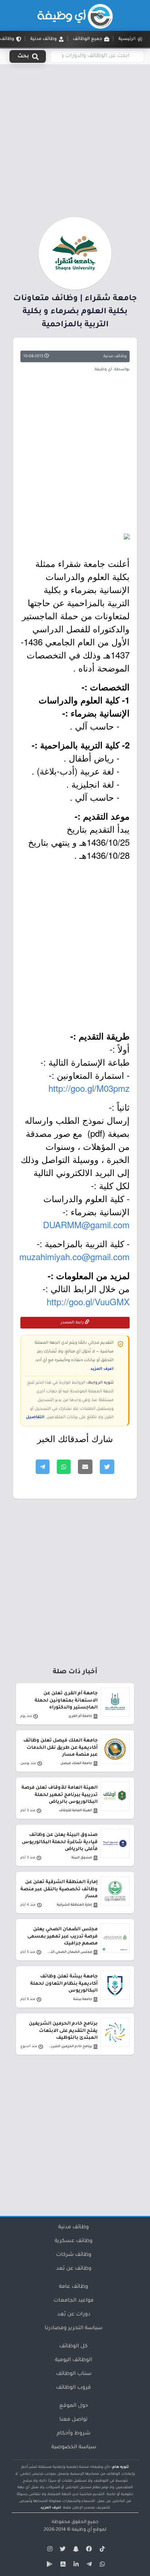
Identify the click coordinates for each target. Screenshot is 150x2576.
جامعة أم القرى (80, 1716)
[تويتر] (62, 2550)
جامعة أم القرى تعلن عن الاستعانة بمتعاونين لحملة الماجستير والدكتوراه (66, 1701)
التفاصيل (35, 1417)
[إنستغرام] (49, 2550)
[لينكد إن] (75, 2565)
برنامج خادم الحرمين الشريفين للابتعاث (70, 2047)
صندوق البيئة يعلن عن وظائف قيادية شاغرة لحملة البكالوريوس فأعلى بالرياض (60, 1842)
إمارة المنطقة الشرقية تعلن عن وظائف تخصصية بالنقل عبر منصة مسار (59, 1889)
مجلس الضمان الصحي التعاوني (70, 1952)
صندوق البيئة (82, 1858)
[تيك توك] (101, 2550)
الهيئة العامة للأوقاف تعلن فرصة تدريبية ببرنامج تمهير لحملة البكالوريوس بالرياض (60, 1795)
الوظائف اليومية (74, 2360)
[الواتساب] (101, 2565)
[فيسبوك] (88, 2550)
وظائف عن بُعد (74, 2269)
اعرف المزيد (102, 1369)
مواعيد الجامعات (74, 2301)
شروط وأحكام (74, 2434)
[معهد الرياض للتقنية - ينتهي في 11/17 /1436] (75, 536)
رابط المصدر (73, 1323)
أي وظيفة (82, 2530)
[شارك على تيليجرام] (43, 1467)
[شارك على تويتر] (107, 1467)
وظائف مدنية (115, 356)
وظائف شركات (74, 2255)
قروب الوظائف (74, 2388)
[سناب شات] (75, 2550)
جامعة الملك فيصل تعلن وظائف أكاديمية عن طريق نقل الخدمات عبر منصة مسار (60, 1748)
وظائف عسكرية (74, 2241)
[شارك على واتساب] (64, 1467)
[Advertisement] (75, 139)
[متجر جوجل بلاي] (49, 2565)
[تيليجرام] (88, 2565)
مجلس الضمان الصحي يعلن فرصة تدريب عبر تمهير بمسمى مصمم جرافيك (62, 1936)
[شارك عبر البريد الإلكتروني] (85, 1467)
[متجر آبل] (62, 2565)
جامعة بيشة (83, 1999)
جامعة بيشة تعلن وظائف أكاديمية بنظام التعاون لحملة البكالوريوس (64, 1984)
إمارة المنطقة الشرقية (74, 1905)
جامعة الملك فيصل (76, 1763)
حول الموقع (74, 2406)
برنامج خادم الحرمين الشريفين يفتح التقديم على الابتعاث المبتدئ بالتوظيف (63, 2031)
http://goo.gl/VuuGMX (88, 1301)
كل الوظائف (74, 2347)
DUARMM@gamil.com (86, 1224)
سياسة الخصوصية (74, 2448)
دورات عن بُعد (74, 2315)
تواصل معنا (74, 2420)
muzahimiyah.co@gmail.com (74, 1256)
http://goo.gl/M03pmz (89, 1088)
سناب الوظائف (74, 2374)
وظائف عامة (74, 2287)
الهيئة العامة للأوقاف (76, 1811)
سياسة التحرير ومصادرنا (74, 2328)
